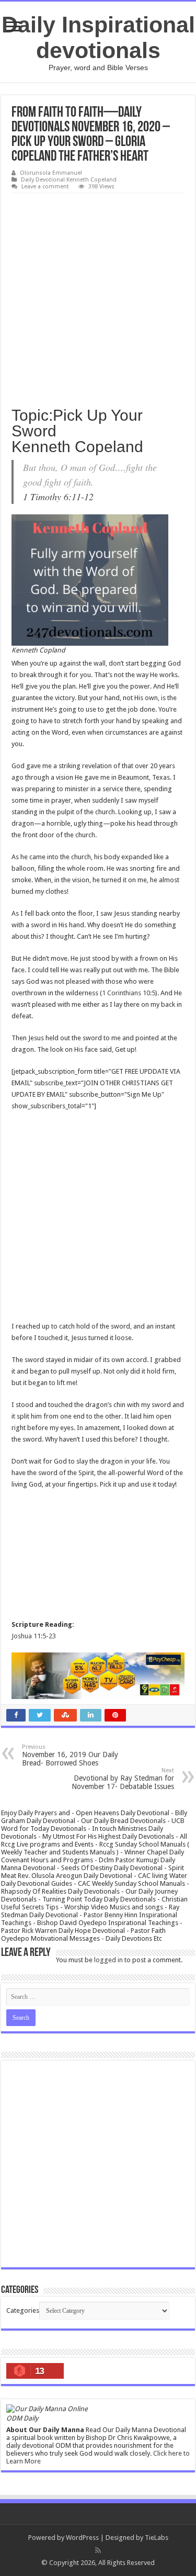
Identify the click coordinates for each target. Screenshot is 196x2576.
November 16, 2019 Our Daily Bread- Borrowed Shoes (70, 1755)
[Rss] (98, 2550)
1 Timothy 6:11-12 (58, 497)
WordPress (82, 2538)
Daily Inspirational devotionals (98, 37)
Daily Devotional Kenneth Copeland (69, 180)
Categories (23, 2310)
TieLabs (157, 2538)
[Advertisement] (98, 296)
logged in (108, 1960)
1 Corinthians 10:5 (129, 993)
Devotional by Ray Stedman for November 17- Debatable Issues (123, 1779)
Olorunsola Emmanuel (51, 173)
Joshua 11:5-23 (34, 1636)
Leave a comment (45, 187)
